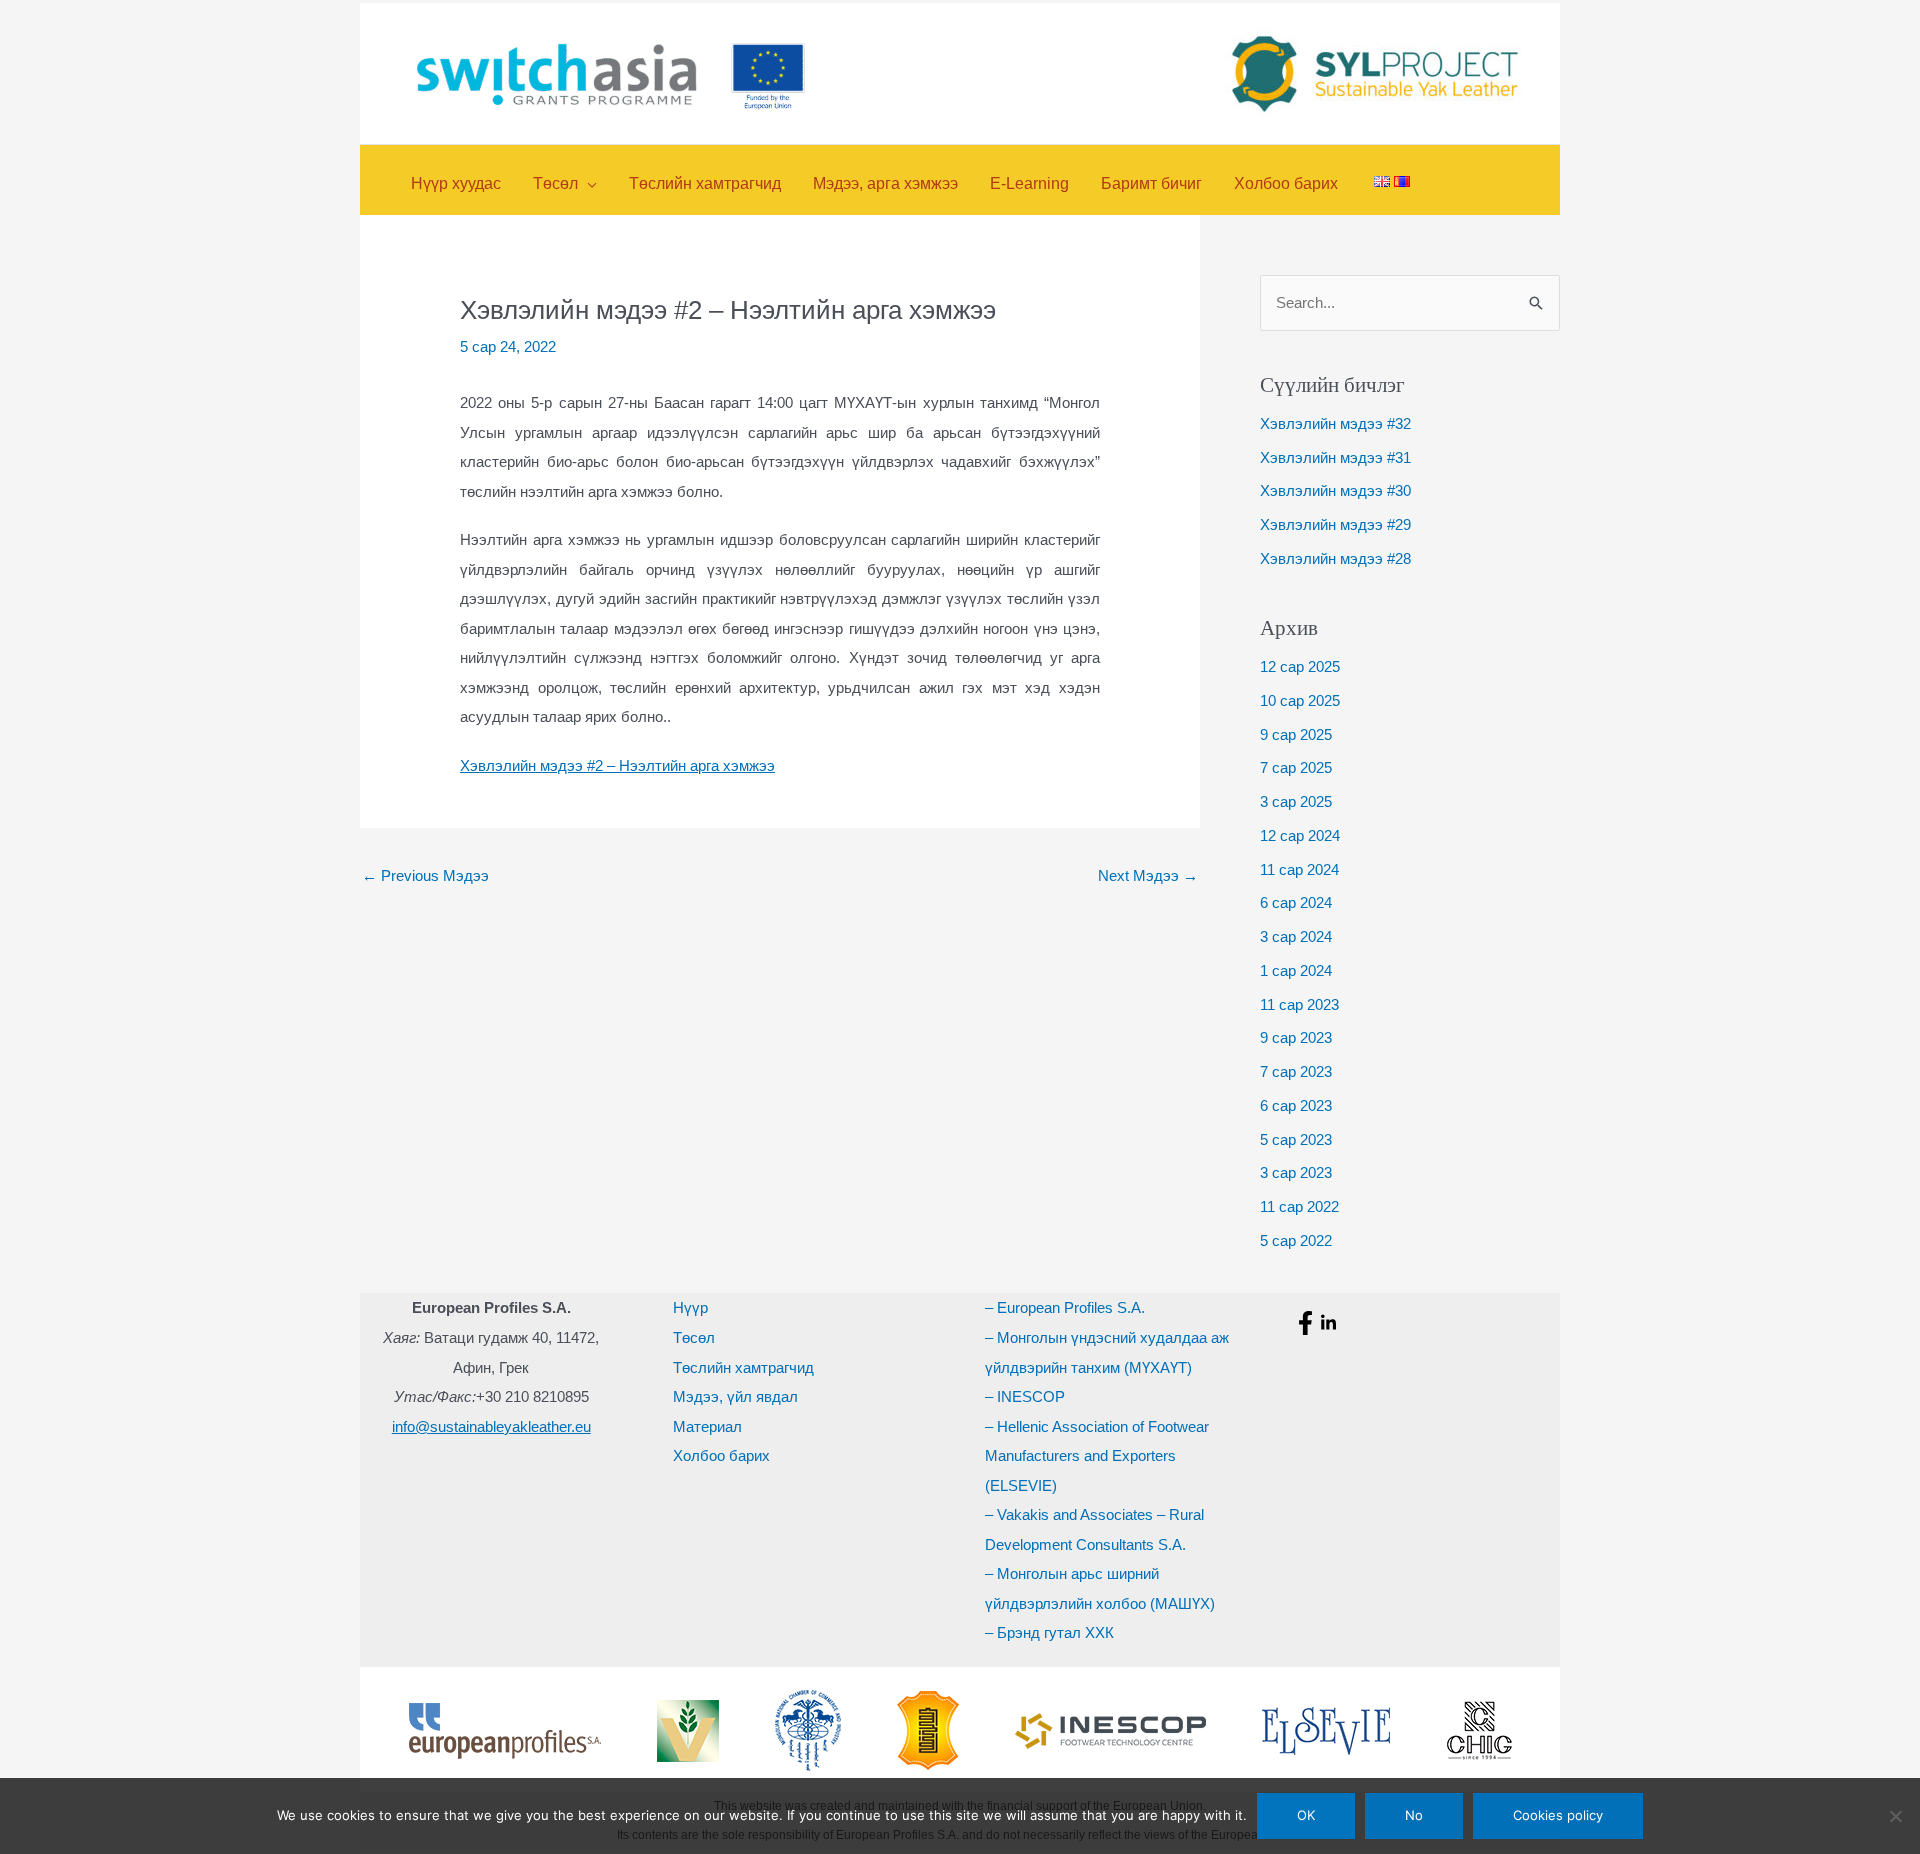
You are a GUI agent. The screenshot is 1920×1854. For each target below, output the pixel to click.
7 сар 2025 (1296, 767)
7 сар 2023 (1296, 1071)
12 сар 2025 (1300, 666)
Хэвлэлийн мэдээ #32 (1335, 423)
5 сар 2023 (1296, 1139)
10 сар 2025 (1300, 700)
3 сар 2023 (1296, 1172)
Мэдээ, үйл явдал (735, 1396)
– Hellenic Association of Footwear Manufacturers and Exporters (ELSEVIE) (1097, 1456)
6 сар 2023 (1296, 1105)
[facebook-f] (1308, 1323)
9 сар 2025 (1296, 734)
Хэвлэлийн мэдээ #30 (1335, 490)
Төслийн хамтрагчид (743, 1367)
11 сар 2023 (1299, 1004)
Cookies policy (1558, 1815)
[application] (587, 183)
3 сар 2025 (1296, 801)
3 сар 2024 (1296, 936)
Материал (707, 1426)
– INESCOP (1025, 1396)
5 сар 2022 (1296, 1240)
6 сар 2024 (1296, 902)
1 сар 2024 (1296, 970)
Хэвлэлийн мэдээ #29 (1335, 524)
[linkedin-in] (1331, 1323)
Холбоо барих (721, 1455)
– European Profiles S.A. (1065, 1307)
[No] (1895, 1816)
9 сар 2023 (1296, 1037)
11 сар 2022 (1299, 1206)
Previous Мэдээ (425, 875)
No (1414, 1815)
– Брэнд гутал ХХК (1049, 1632)
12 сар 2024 (1300, 835)
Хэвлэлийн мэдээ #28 (1335, 558)
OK (1306, 1815)
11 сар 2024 (1299, 869)
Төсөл (694, 1337)
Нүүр (690, 1307)
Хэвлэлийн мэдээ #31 (1335, 457)
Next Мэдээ (1148, 875)
